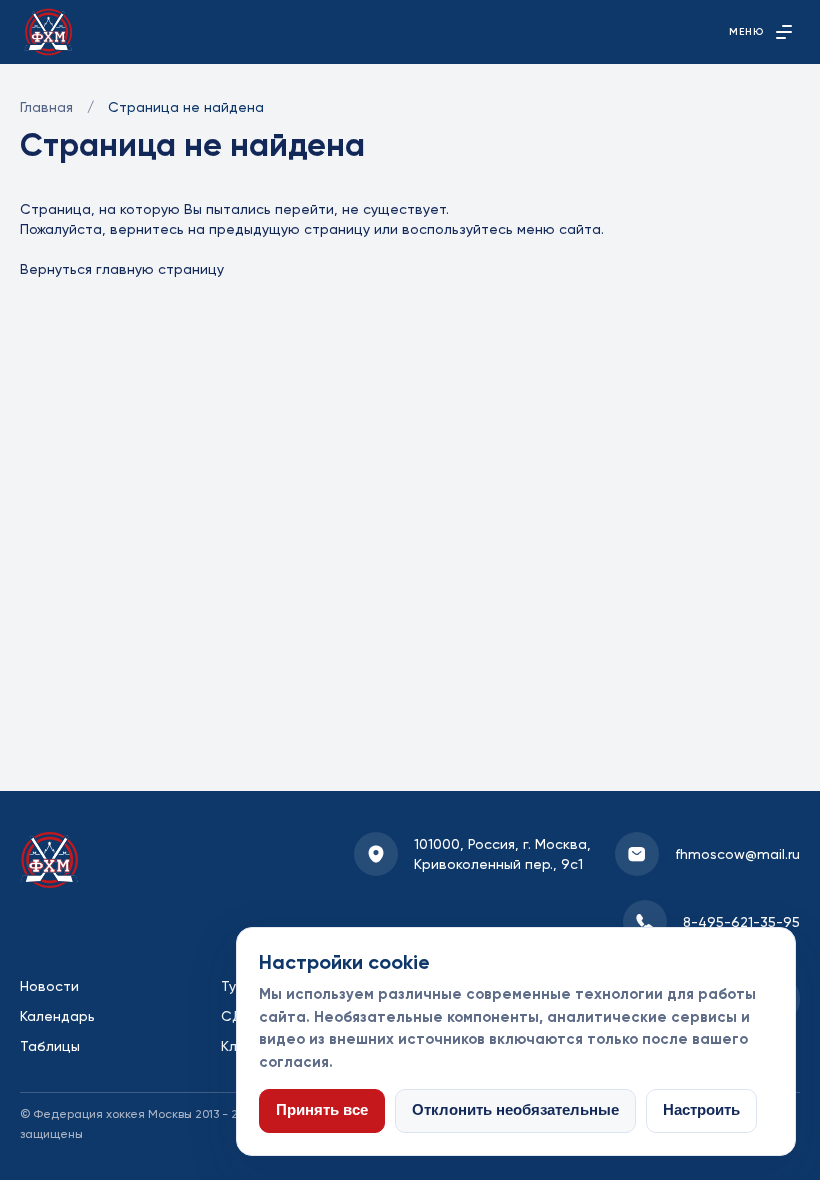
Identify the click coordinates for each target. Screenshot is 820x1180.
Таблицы (50, 1046)
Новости (49, 986)
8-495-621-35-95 (741, 922)
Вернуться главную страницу (122, 269)
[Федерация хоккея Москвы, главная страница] (48, 32)
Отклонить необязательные (515, 1110)
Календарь (57, 1016)
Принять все (322, 1110)
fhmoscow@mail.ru (737, 854)
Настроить (701, 1110)
